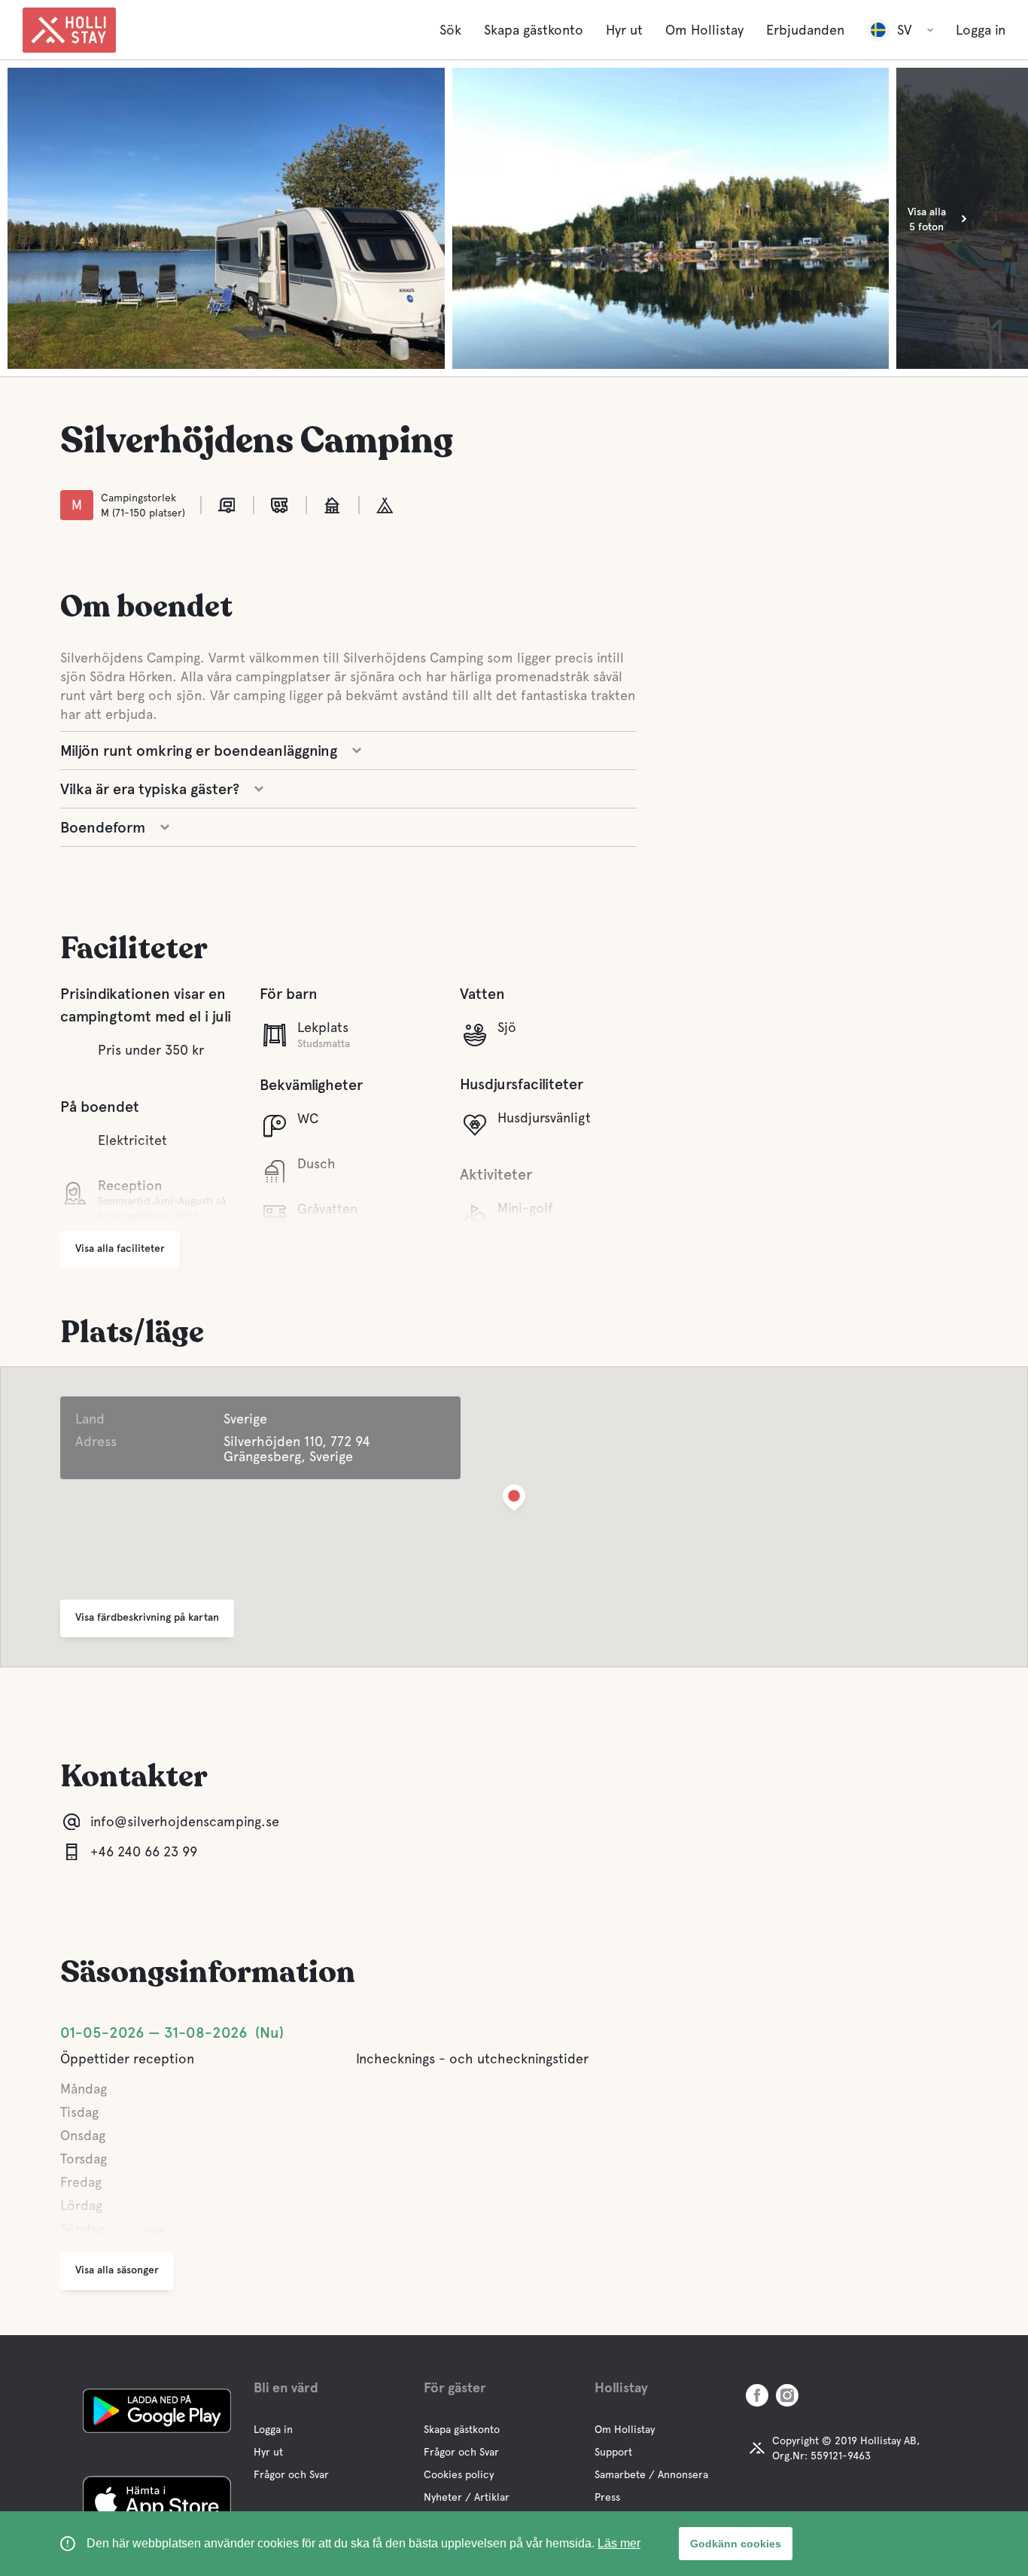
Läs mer (619, 2543)
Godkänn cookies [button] (736, 2544)
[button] (514, 1501)
